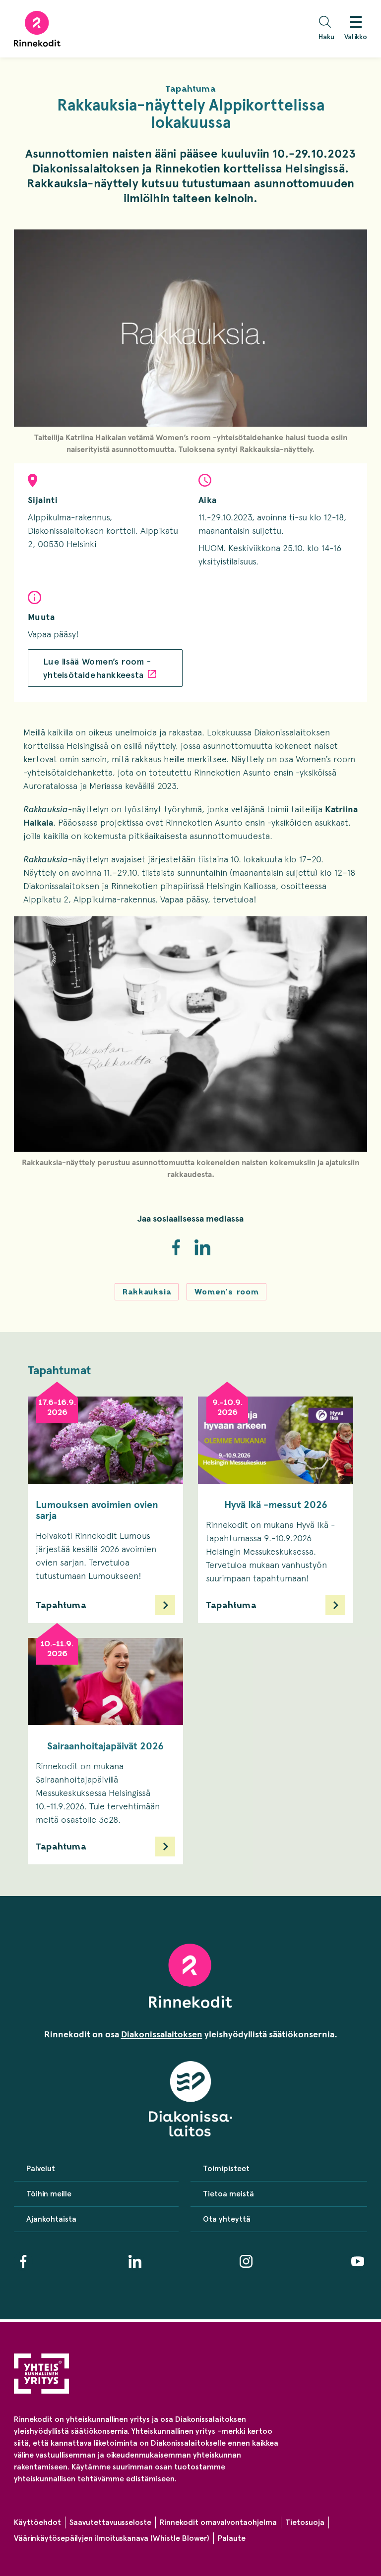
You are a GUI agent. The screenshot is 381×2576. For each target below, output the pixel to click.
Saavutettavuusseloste (110, 2522)
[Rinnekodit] (37, 29)
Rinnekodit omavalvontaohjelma (218, 2522)
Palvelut (41, 2168)
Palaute (232, 2538)
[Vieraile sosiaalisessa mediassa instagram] (246, 2261)
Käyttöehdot (37, 2522)
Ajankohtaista (51, 2219)
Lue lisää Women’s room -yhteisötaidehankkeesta (97, 668)
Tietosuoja (305, 2522)
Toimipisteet (226, 2168)
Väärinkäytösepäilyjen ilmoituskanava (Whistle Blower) (112, 2538)
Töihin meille (49, 2194)
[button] (329, 29)
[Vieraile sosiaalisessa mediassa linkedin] (135, 2261)
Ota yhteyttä (227, 2219)
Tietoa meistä (228, 2194)
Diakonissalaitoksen (162, 2034)
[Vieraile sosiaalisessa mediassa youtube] (358, 2261)
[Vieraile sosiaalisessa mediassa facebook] (23, 2261)
